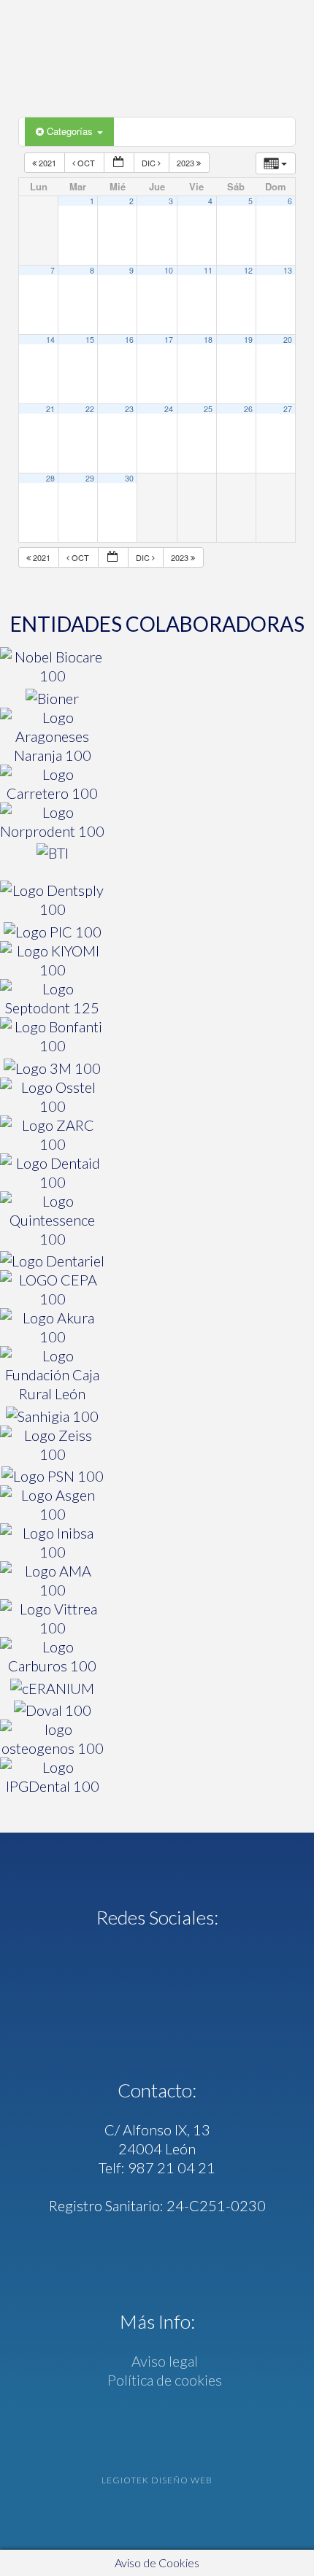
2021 (47, 163)
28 (50, 478)
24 (169, 409)
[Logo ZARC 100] (52, 1134)
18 (208, 340)
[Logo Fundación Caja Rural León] (52, 1374)
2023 (187, 163)
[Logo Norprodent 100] (52, 821)
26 (248, 409)
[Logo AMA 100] (52, 1580)
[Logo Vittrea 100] (52, 1618)
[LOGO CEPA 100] (52, 1289)
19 (248, 340)
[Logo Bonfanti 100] (52, 1036)
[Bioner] (52, 696)
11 (208, 270)
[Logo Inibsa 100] (52, 1542)
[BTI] (52, 852)
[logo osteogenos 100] (52, 1738)
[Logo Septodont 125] (52, 998)
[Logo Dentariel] (52, 1260)
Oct (86, 163)
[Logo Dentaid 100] (52, 1172)
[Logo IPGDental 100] (52, 1776)
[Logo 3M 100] (52, 1066)
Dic (150, 163)
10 (169, 270)
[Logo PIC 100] (52, 930)
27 (288, 409)
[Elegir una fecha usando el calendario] (119, 163)
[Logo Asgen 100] (52, 1504)
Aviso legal (163, 2361)
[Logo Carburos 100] (52, 1656)
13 (288, 270)
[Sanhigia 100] (52, 1414)
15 (90, 340)
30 (129, 478)
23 (129, 409)
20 (288, 340)
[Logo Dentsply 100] (52, 900)
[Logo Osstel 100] (52, 1096)
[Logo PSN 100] (52, 1475)
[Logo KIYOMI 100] (52, 960)
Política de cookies (163, 2380)
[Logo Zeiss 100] (52, 1444)
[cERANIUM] (52, 1686)
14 (50, 340)
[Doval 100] (52, 1709)
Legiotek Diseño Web (157, 2480)
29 (90, 478)
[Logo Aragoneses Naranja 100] (52, 736)
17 (169, 340)
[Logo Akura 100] (52, 1327)
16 (129, 340)
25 (208, 409)
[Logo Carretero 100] (52, 784)
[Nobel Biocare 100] (52, 666)
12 (248, 270)
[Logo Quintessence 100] (52, 1220)
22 (90, 409)
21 (50, 409)
